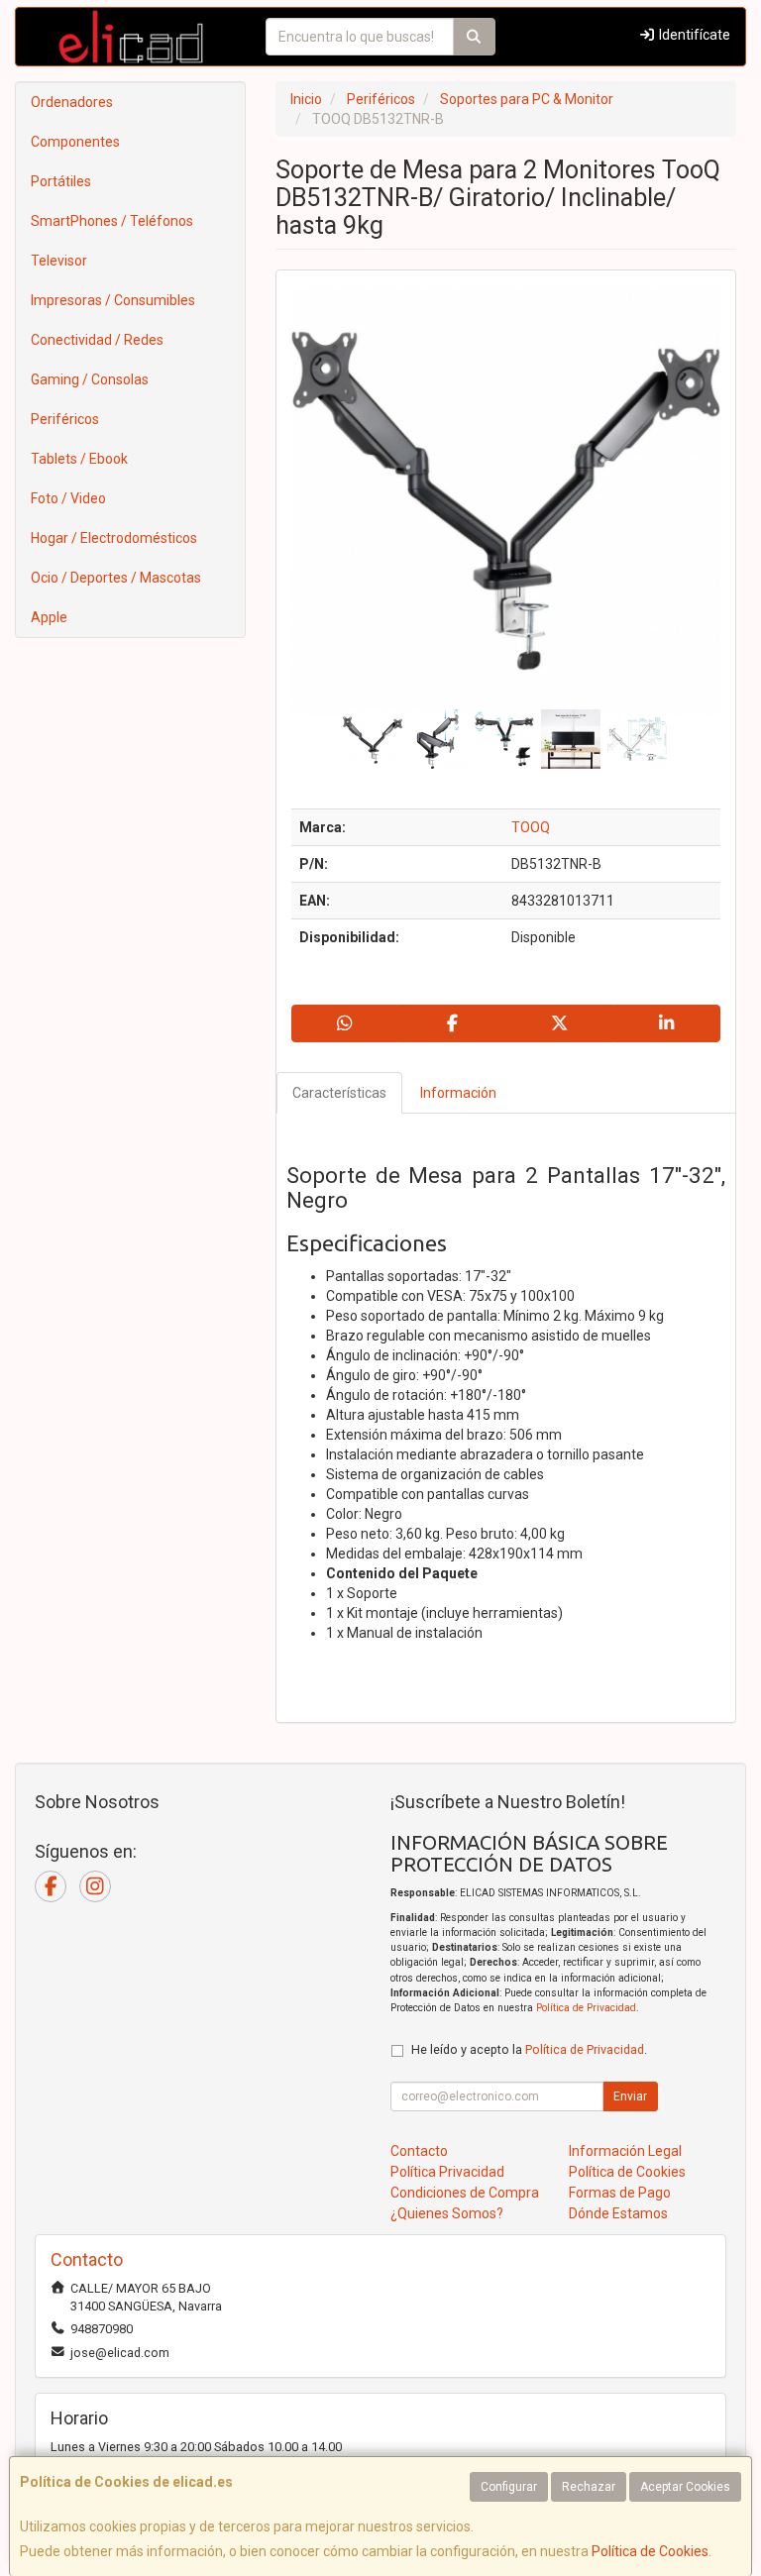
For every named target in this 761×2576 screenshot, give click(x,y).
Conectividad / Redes (97, 340)
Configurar (509, 2487)
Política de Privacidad (586, 2008)
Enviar (630, 2096)
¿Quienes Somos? (447, 2213)
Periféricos (65, 419)
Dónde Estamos (618, 2213)
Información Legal (625, 2151)
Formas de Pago (620, 2193)
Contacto (419, 2151)
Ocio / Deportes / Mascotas (116, 578)
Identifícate (693, 35)
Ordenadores (72, 102)
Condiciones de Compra (465, 2193)
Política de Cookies (650, 2551)
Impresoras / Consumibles (113, 300)
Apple (49, 617)
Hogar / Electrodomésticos (114, 538)
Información (458, 1093)
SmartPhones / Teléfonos (112, 221)
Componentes (75, 142)
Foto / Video (68, 498)
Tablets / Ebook (79, 459)
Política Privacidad (447, 2172)
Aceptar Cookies (685, 2487)
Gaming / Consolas (90, 379)
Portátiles (61, 181)
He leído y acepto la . (529, 2049)
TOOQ (531, 827)
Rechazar (589, 2487)
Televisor (59, 261)
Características (339, 1093)
